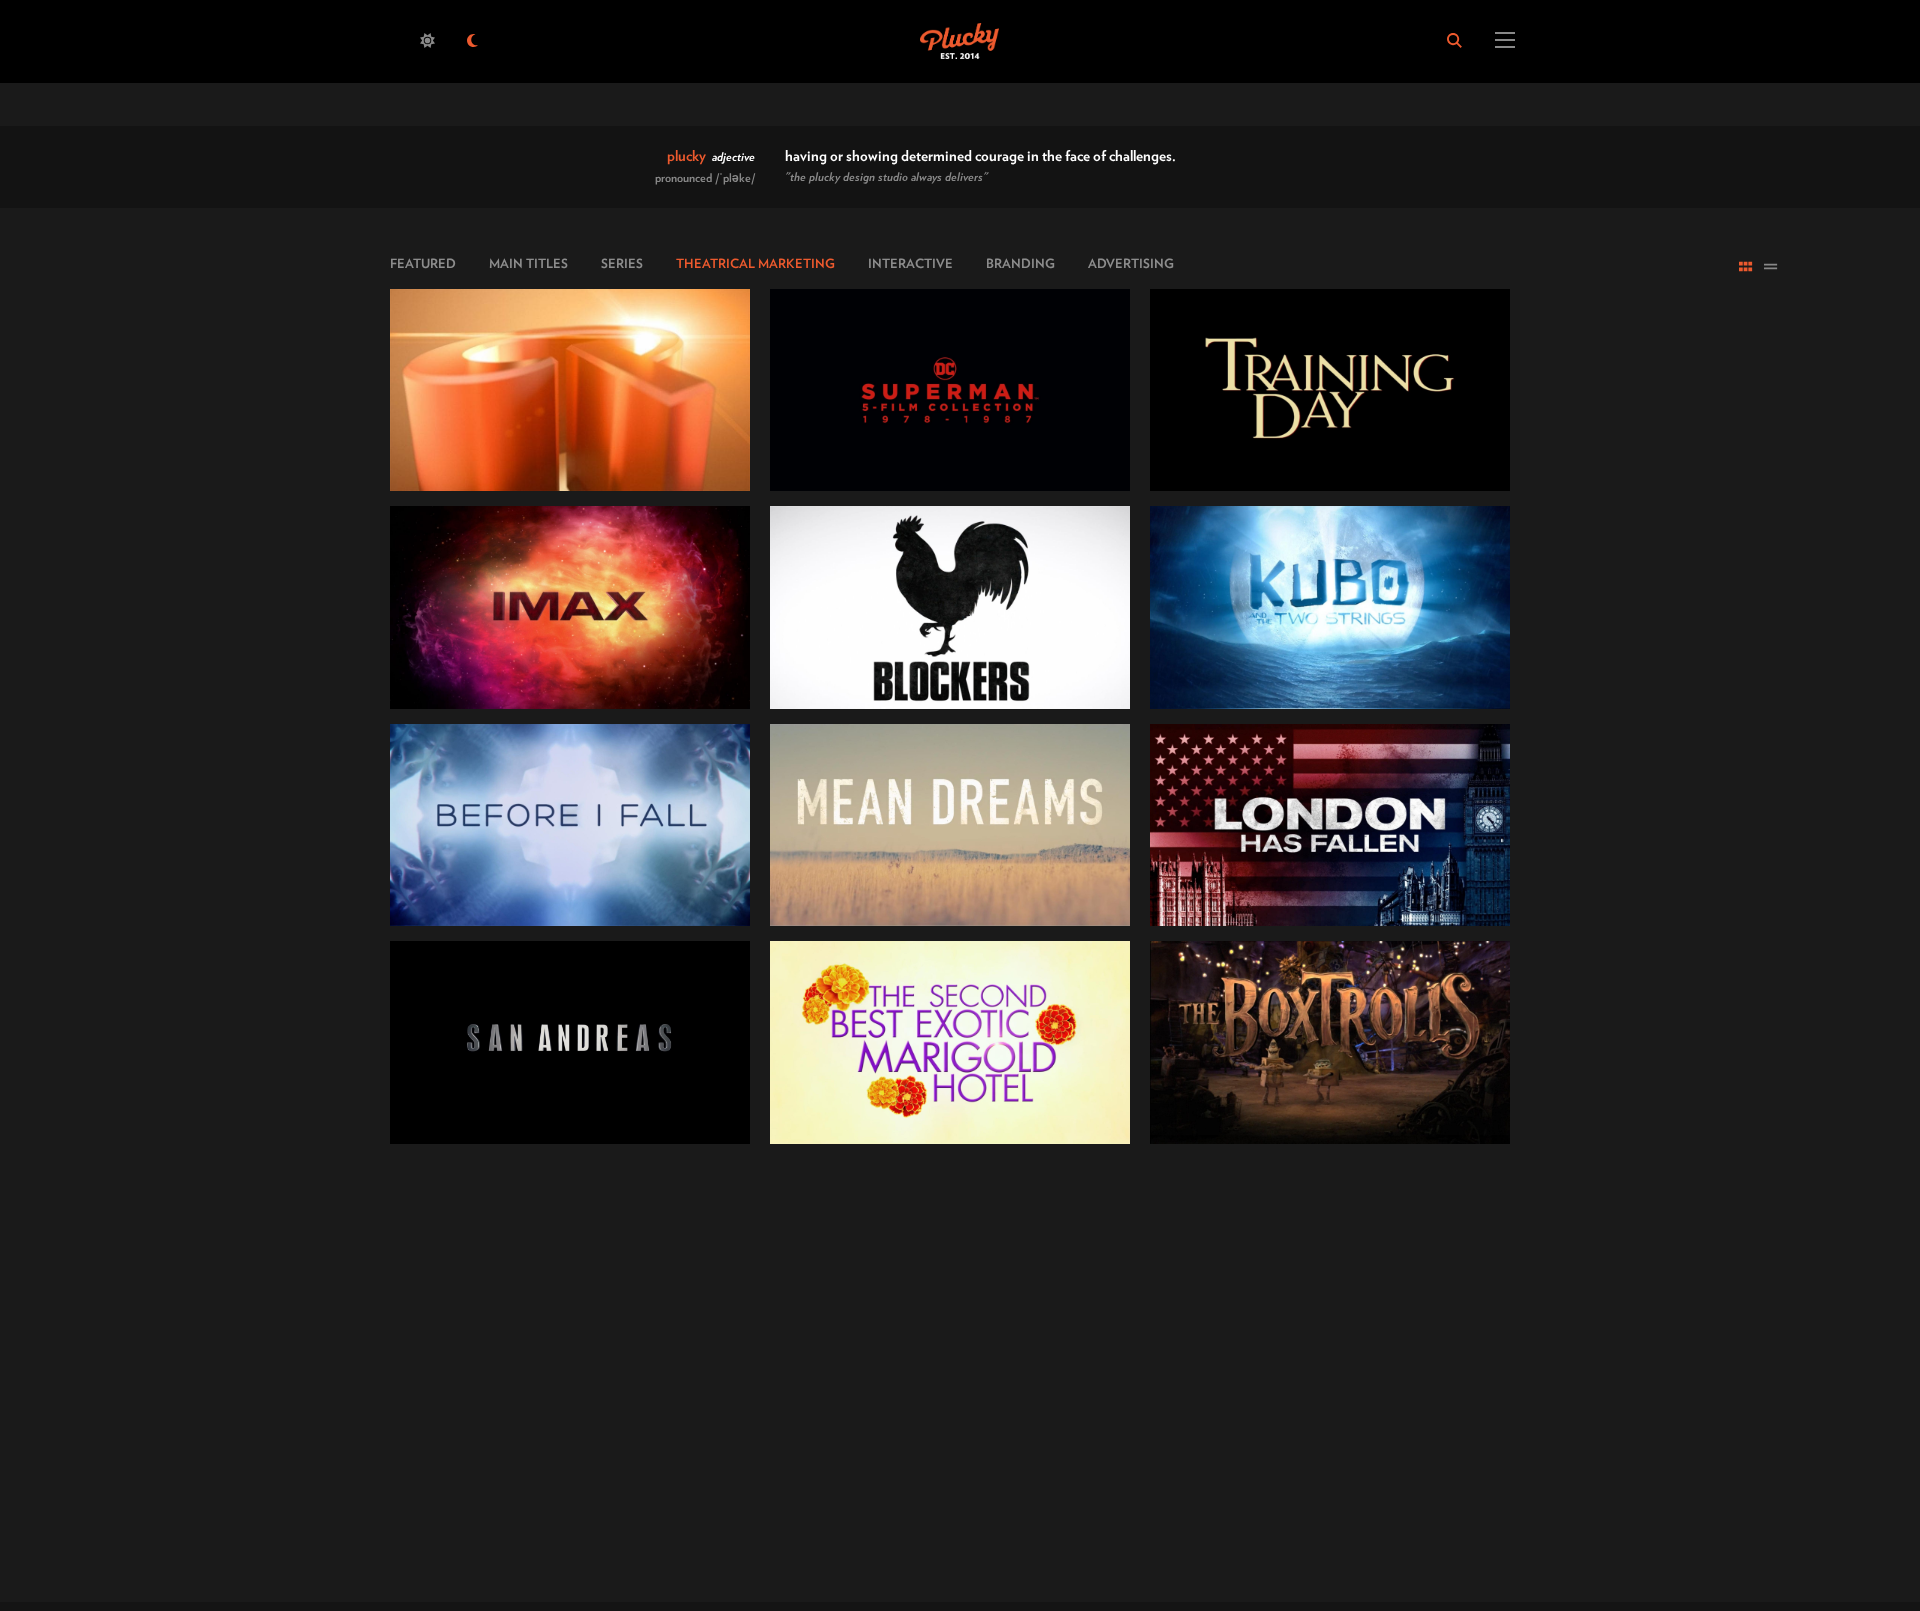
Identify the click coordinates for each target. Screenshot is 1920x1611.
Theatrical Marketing (755, 263)
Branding (1020, 263)
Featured (423, 263)
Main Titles (528, 263)
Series (622, 263)
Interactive (910, 263)
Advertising (1131, 263)
